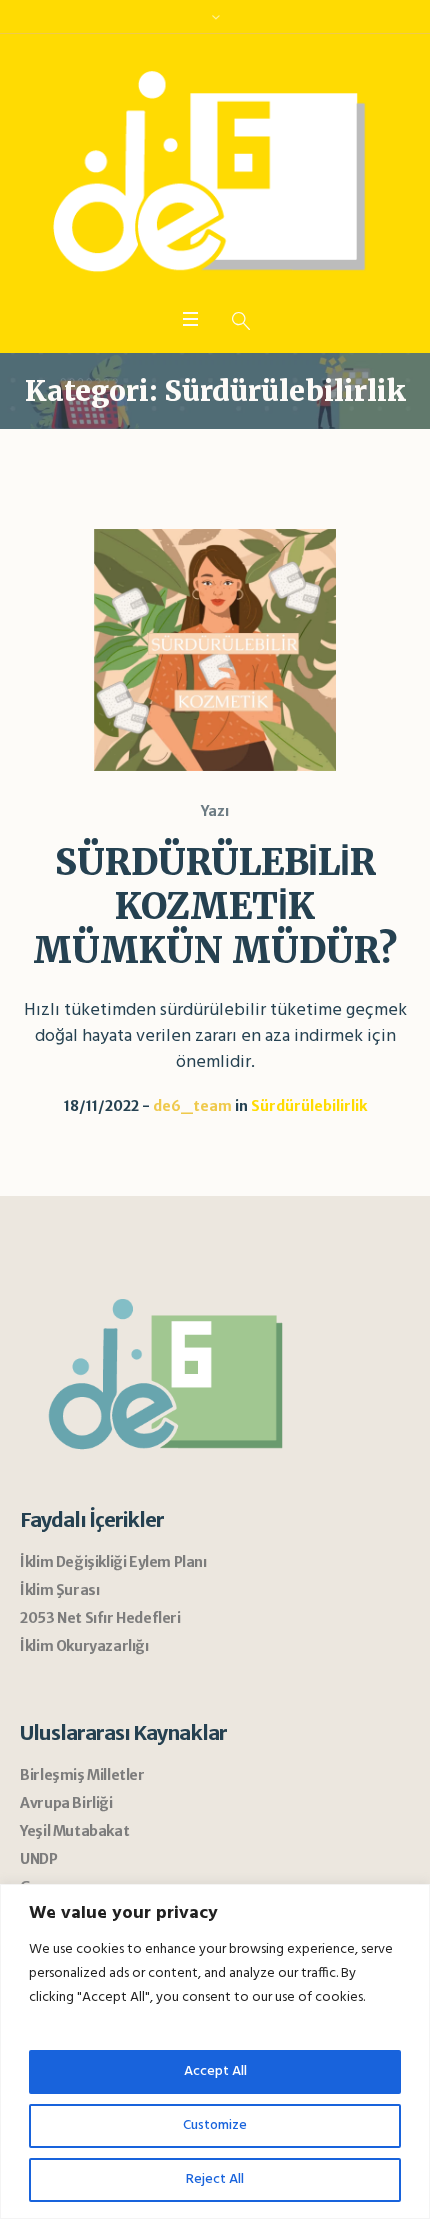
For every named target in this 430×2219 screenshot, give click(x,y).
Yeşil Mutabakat (74, 1831)
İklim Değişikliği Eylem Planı (113, 1562)
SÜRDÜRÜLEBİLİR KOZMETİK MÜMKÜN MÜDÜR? (215, 906)
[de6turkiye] (215, 174)
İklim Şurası (59, 1590)
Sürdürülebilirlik (309, 1106)
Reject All (215, 2179)
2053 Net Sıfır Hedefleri (100, 1618)
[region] (215, 2051)
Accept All (215, 2071)
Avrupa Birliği (66, 1803)
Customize (215, 2125)
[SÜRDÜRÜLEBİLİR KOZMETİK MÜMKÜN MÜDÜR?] (215, 650)
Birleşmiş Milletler (82, 1775)
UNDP (38, 1859)
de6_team (192, 1106)
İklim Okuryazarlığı (84, 1646)
